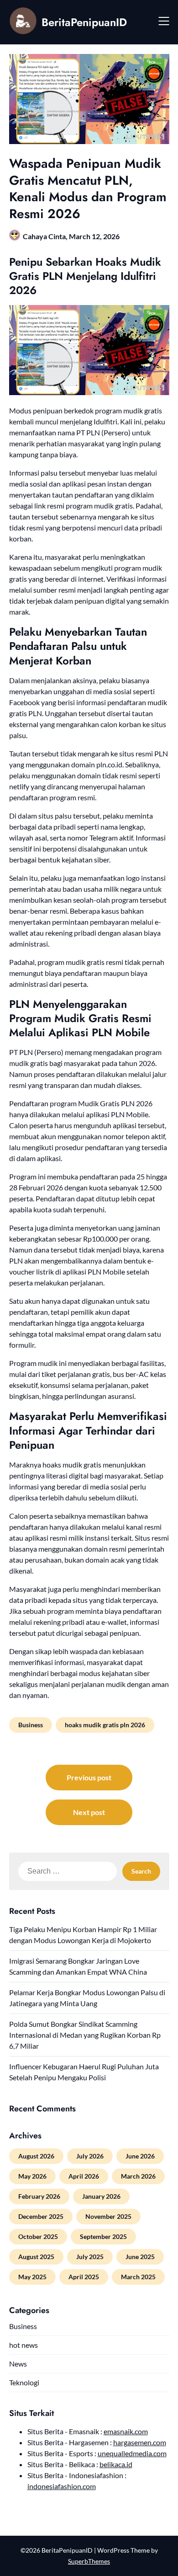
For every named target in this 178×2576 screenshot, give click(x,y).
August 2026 (36, 2156)
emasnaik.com (126, 2431)
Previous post (89, 1777)
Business (31, 1725)
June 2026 (140, 2156)
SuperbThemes (89, 2561)
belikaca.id (116, 2464)
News (18, 2364)
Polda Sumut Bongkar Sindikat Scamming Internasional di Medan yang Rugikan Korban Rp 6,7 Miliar (85, 2035)
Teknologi (24, 2382)
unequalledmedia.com (132, 2453)
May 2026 (32, 2176)
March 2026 (138, 2176)
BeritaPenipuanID (84, 22)
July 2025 (90, 2257)
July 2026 (90, 2156)
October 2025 (38, 2236)
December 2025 (41, 2216)
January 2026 (101, 2196)
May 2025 (32, 2277)
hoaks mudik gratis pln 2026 (105, 1725)
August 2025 (36, 2257)
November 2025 (108, 2216)
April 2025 (84, 2277)
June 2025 (140, 2257)
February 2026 (39, 2196)
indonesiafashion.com (62, 2486)
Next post (89, 1812)
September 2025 (103, 2236)
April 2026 (84, 2176)
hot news (24, 2345)
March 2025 (138, 2277)
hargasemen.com (140, 2442)
